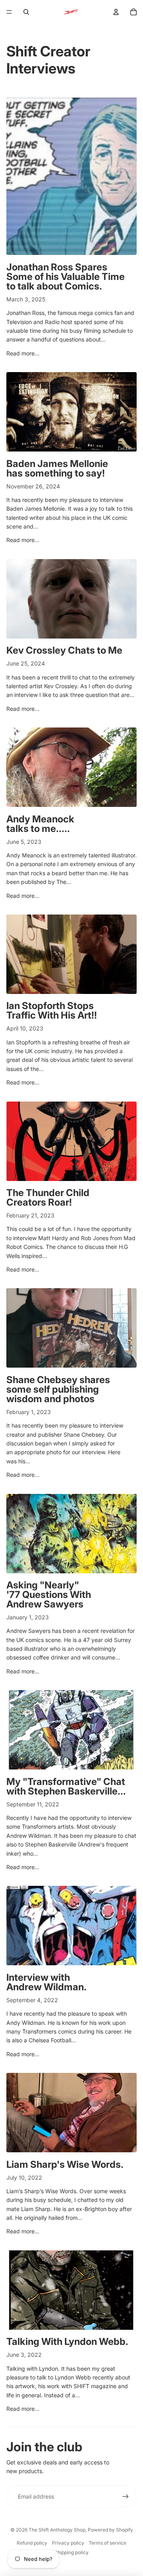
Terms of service (107, 2543)
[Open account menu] (116, 12)
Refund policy (32, 2543)
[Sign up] (126, 2497)
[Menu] (9, 12)
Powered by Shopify (110, 2530)
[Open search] (26, 12)
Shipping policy (71, 2552)
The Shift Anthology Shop (57, 2530)
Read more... (23, 353)
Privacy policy (68, 2543)
